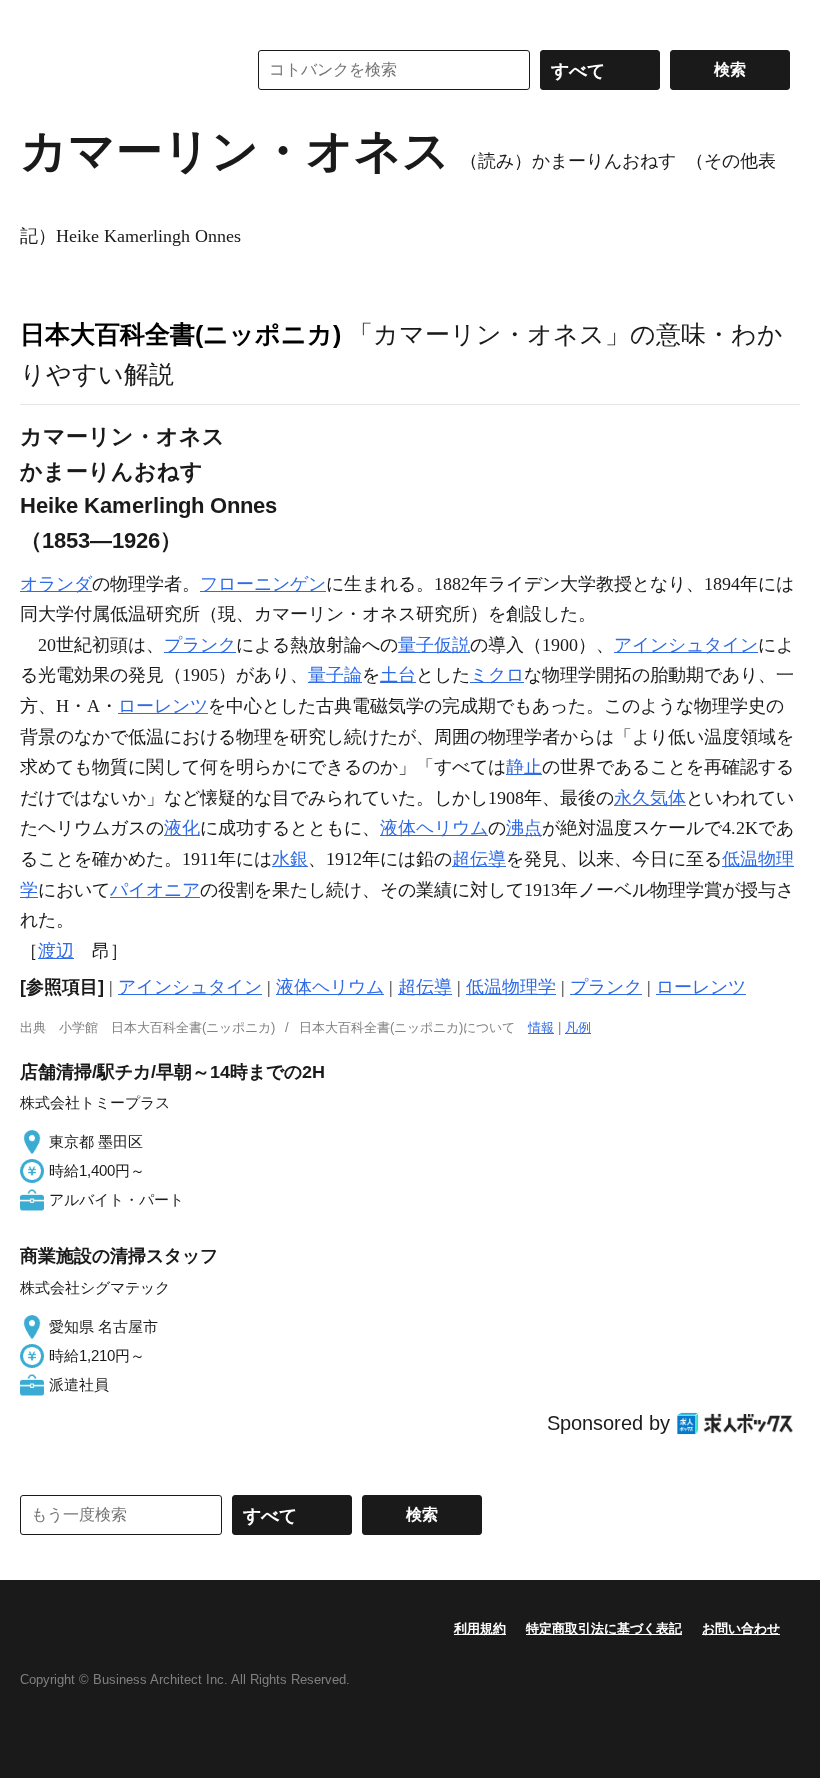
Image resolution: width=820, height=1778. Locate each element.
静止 (524, 767)
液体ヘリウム (434, 828)
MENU (40, 20)
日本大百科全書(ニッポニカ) (180, 334)
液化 (182, 828)
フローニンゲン (263, 584)
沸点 (524, 828)
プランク (200, 645)
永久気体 (650, 798)
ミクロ (497, 675)
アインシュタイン (686, 645)
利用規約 (480, 1628)
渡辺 (56, 951)
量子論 (335, 675)
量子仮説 (434, 645)
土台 (398, 675)
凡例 (578, 1027)
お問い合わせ (741, 1628)
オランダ (56, 584)
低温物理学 (511, 987)
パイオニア (155, 890)
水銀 (290, 859)
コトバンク (119, 70)
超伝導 (479, 859)
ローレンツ (163, 706)
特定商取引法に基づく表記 (604, 1628)
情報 (541, 1027)
